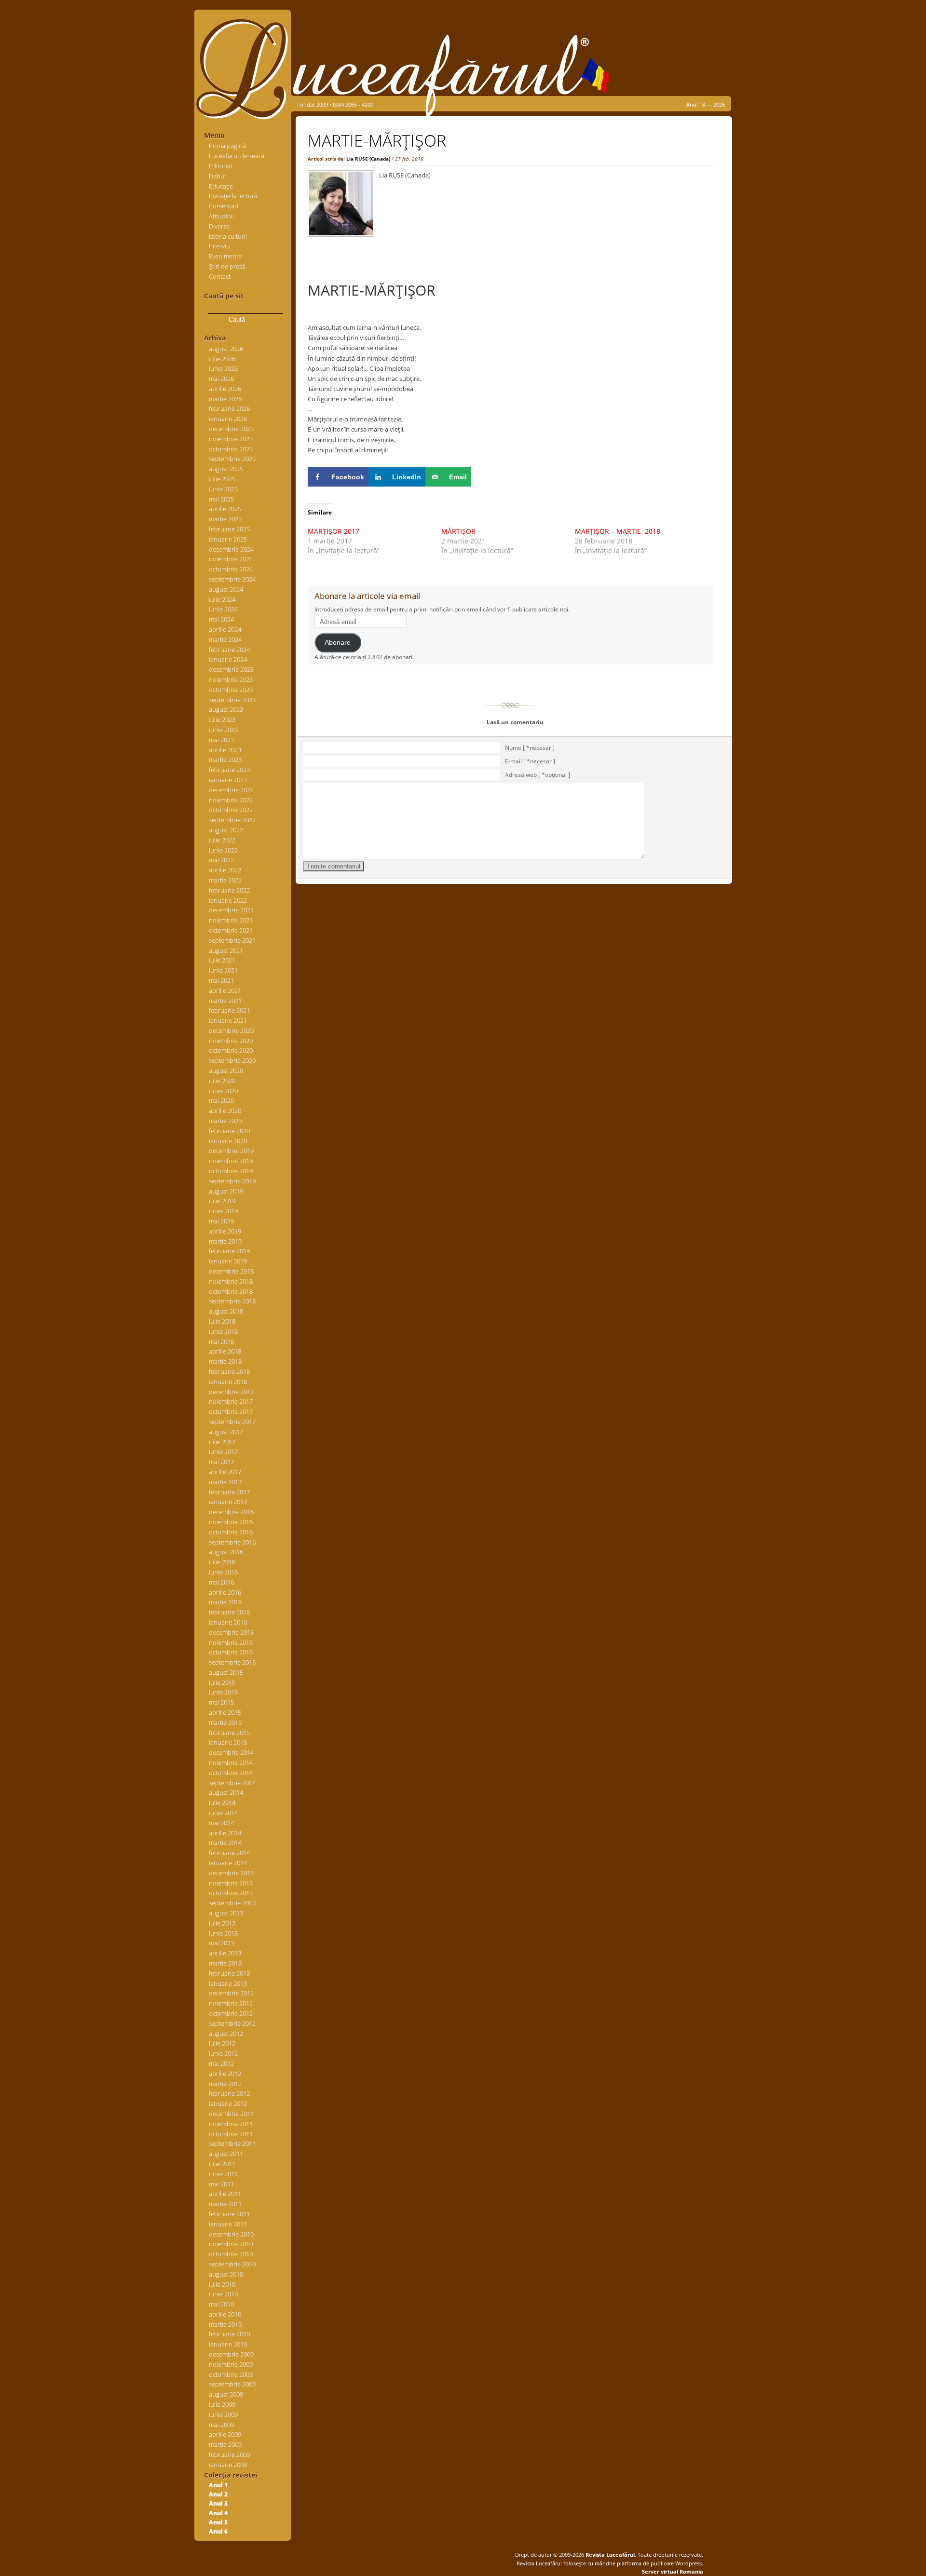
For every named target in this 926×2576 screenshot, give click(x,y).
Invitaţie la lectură (233, 196)
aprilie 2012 (225, 2074)
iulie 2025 (222, 479)
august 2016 (226, 1552)
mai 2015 (221, 1702)
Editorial (220, 166)
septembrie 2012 (232, 2023)
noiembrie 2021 (231, 920)
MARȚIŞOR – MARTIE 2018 (618, 531)
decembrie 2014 (231, 1752)
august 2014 (226, 1792)
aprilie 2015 (225, 1712)
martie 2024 (225, 639)
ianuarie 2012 (228, 2103)
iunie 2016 (223, 1572)
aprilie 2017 (225, 1472)
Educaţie (221, 186)
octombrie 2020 (231, 1050)
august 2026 (226, 349)
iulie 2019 (222, 1201)
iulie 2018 (222, 1321)
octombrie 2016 (231, 1532)
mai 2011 (221, 2184)
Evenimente (225, 256)
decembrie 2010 (231, 2234)
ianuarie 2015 (228, 1742)
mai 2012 (221, 2063)
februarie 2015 (229, 1733)
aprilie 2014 (225, 1833)
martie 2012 (225, 2084)
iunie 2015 (223, 1692)
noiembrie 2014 (231, 1763)
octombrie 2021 (231, 930)
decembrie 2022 (231, 790)
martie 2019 (225, 1241)
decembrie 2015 (231, 1632)
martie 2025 (225, 519)
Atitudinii (221, 216)
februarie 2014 (229, 1853)
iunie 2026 (223, 368)
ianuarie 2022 (228, 900)
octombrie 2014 (231, 1773)
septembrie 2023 (232, 700)
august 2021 (226, 950)
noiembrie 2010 (231, 2244)
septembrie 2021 (232, 940)
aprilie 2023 (225, 750)
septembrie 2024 (232, 579)
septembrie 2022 (232, 820)
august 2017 (226, 1432)
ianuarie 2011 (228, 2224)
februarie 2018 (229, 1371)
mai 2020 (221, 1100)
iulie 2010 (222, 2284)
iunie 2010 (223, 2294)
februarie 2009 (229, 2454)
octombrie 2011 (231, 2134)
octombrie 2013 (231, 1893)
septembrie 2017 (232, 1422)
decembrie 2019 (231, 1151)
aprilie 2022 (225, 870)
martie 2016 (225, 1602)
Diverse (219, 226)
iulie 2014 (222, 1803)
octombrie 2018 (231, 1291)
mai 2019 (221, 1221)
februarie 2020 (229, 1131)
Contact (220, 276)
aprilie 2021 (225, 990)
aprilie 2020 (225, 1111)
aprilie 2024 (225, 629)
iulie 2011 (222, 2164)
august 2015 (226, 1672)
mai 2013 (221, 1943)
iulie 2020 (222, 1081)
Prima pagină (227, 146)
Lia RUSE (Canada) (368, 159)
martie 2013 (225, 1963)
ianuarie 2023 (228, 780)
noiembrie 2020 (231, 1041)
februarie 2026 (229, 408)
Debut (218, 176)
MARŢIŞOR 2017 (334, 531)
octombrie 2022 (231, 810)
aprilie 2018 (225, 1351)
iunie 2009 (223, 2414)
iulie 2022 (222, 840)
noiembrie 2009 (231, 2364)
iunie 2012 (223, 2053)
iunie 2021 (223, 970)
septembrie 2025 (232, 459)
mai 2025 (221, 499)
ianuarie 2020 (228, 1141)
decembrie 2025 (231, 429)
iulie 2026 (222, 359)
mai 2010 (221, 2304)
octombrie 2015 (231, 1652)
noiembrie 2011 (231, 2124)
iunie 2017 (223, 1451)
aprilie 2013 (225, 1953)
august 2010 (226, 2274)
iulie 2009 (222, 2404)
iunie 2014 (223, 1813)
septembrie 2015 (232, 1662)
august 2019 (226, 1191)
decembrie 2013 (231, 1873)
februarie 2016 (229, 1612)
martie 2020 (225, 1121)
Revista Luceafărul (609, 2555)
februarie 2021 (229, 1010)
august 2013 (226, 1913)
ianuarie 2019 (228, 1261)
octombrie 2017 (231, 1411)
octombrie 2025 (231, 449)
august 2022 (226, 830)
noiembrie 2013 (231, 1883)
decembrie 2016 (231, 1512)
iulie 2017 (222, 1442)
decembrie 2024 (231, 549)
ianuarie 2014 (228, 1863)
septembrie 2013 (232, 1903)
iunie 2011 (223, 2174)
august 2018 (226, 1311)
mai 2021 (221, 980)
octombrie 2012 (231, 2013)
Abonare (338, 643)
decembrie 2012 (231, 1993)
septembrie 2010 (232, 2264)
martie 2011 (225, 2204)
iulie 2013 (222, 1923)
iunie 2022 (223, 850)
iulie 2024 (222, 599)
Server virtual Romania (673, 2571)
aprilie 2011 (225, 2194)
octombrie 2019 (231, 1171)
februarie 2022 (229, 890)
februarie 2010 (229, 2334)
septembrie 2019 (232, 1181)
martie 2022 (225, 880)
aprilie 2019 (225, 1231)
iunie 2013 (223, 1933)
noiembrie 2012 (231, 2003)
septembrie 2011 (232, 2143)
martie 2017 (225, 1482)
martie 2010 (225, 2324)
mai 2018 (221, 1342)
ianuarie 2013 (228, 1983)
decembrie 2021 (231, 910)
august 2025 (226, 469)
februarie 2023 (229, 770)
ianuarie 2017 (228, 1502)
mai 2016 (221, 1582)
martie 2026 (225, 399)
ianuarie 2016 (228, 1622)
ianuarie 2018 (228, 1382)
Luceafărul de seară (237, 156)
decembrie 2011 (231, 2114)
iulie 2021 (222, 960)
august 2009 (226, 2394)
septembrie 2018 (232, 1301)
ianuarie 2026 (228, 419)
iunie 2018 (223, 1331)
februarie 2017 (229, 1492)
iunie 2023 (223, 730)
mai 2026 (221, 379)
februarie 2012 (229, 2093)
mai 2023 (221, 740)
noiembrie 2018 (231, 1281)
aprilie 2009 (225, 2434)
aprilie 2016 (225, 1592)
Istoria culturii (228, 236)
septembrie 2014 (232, 1783)
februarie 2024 (229, 650)
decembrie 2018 (231, 1271)
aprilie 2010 (225, 2314)
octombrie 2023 (231, 690)
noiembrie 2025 (231, 439)
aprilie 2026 (225, 389)
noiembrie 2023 (231, 679)
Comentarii (224, 206)
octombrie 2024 (231, 569)
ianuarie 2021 (228, 1020)
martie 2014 (225, 1843)
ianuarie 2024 (228, 659)
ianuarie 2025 (228, 539)
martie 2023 (225, 759)
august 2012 (226, 2034)
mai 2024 (221, 619)
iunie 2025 (223, 489)
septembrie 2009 (232, 2384)
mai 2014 (221, 1823)
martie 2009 (225, 2444)
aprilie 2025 (225, 509)
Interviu (219, 246)
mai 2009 (221, 2425)
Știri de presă (227, 266)
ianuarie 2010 (228, 2344)
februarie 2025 (229, 529)
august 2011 (226, 2154)
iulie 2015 (222, 1682)
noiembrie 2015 (231, 1642)
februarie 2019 (229, 1251)
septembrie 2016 (232, 1542)
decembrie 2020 (231, 1030)
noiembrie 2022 (231, 800)
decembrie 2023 (231, 669)
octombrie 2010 (231, 2254)
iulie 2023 (222, 719)
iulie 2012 (222, 2043)
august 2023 (226, 709)
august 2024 (226, 589)
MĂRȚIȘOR (458, 531)
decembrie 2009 (231, 2354)
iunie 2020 (223, 1091)
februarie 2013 (229, 1973)
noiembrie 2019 (231, 1161)
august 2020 (226, 1071)
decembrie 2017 (231, 1392)
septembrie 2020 (232, 1060)
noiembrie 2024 (231, 559)
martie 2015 (225, 1722)
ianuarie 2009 (228, 2465)
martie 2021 (225, 1001)
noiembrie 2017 (231, 1401)
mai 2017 (221, 1462)
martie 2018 (225, 1361)
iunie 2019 (223, 1211)
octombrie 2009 (231, 2374)
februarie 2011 (229, 2214)
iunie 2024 (223, 609)
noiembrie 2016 (231, 1522)
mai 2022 (221, 860)
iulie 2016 (222, 1562)
